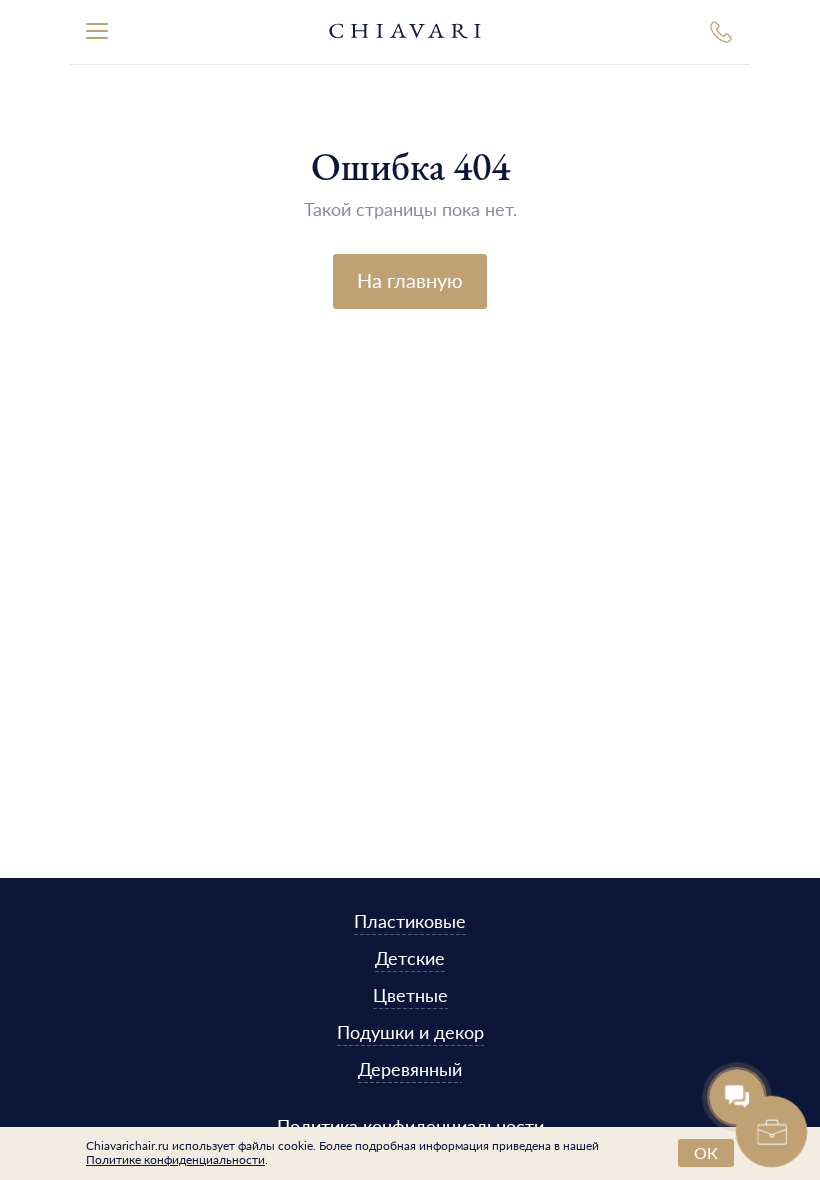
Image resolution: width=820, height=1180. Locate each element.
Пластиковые (410, 920)
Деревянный (410, 1068)
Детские (410, 957)
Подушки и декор (410, 1031)
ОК (706, 1152)
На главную (410, 280)
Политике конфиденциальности (175, 1159)
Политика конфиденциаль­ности (410, 1125)
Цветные (410, 994)
